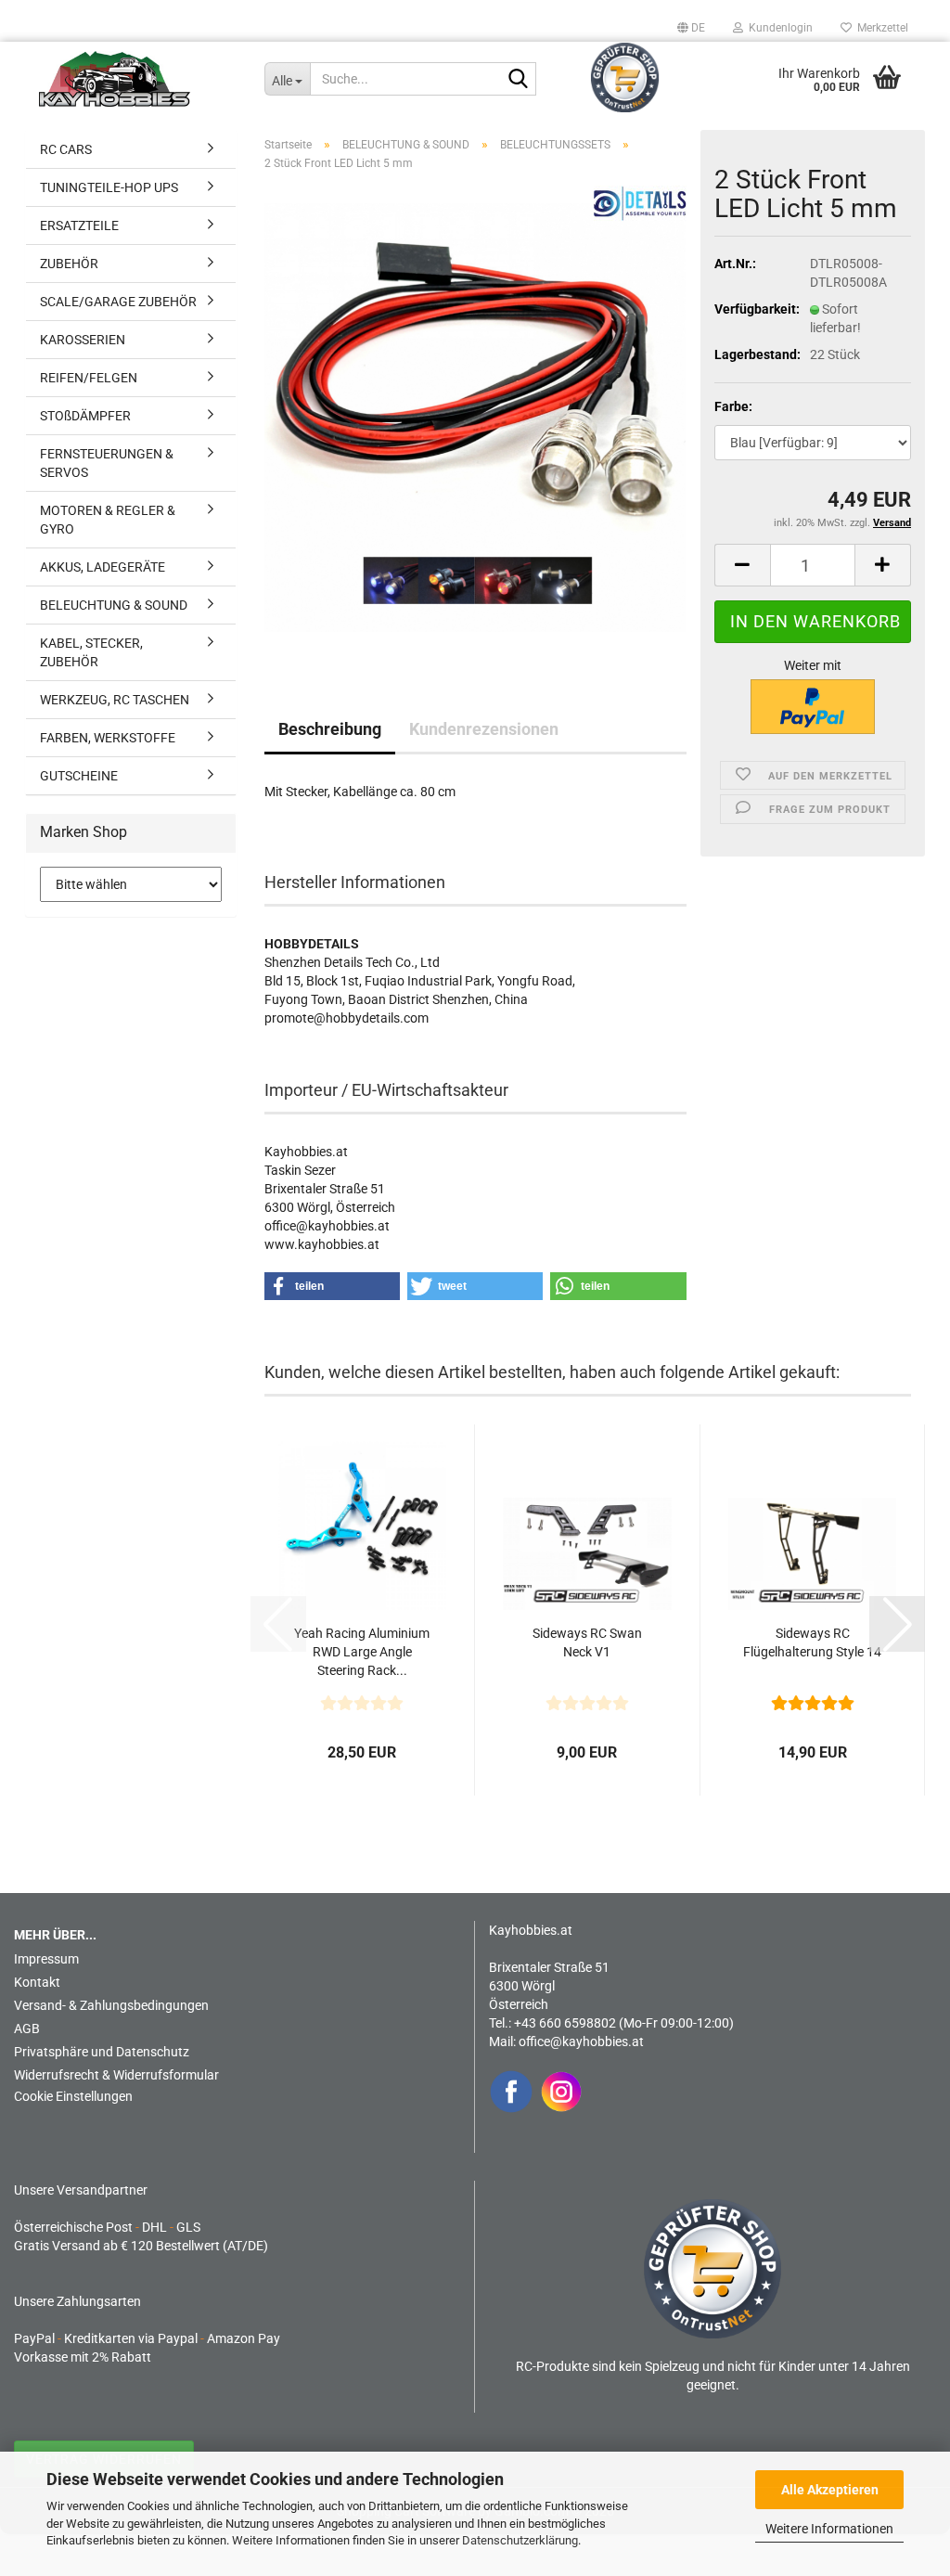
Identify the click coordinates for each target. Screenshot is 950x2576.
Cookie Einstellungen (73, 2096)
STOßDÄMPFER (85, 416)
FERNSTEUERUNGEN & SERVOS (107, 463)
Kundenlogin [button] (778, 28)
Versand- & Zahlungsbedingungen (111, 2005)
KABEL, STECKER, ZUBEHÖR (91, 652)
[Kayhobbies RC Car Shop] (138, 79)
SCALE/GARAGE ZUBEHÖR (118, 302)
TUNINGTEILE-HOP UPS (109, 187)
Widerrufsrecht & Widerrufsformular (116, 2075)
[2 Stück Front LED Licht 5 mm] (475, 417)
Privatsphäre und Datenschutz (102, 2052)
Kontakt (37, 1982)
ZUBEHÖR (69, 264)
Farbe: (733, 406)
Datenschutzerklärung (520, 2540)
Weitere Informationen (829, 2529)
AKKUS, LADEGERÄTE (103, 567)
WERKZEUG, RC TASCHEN (115, 700)
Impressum (46, 1959)
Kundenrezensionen (484, 729)
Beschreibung (330, 729)
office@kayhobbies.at (581, 2041)
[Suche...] (519, 80)
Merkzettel (880, 28)
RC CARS (66, 149)
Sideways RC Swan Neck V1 (587, 1642)
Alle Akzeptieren (830, 2490)
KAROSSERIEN (83, 340)
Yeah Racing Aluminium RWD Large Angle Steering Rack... (362, 1652)
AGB (27, 2029)
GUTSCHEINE (79, 776)
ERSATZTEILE (79, 225)
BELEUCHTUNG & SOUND (114, 605)
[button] (691, 28)
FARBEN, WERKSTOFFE (108, 738)
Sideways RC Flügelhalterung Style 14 (812, 1642)
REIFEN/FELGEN (89, 378)
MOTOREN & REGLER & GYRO (108, 520)
